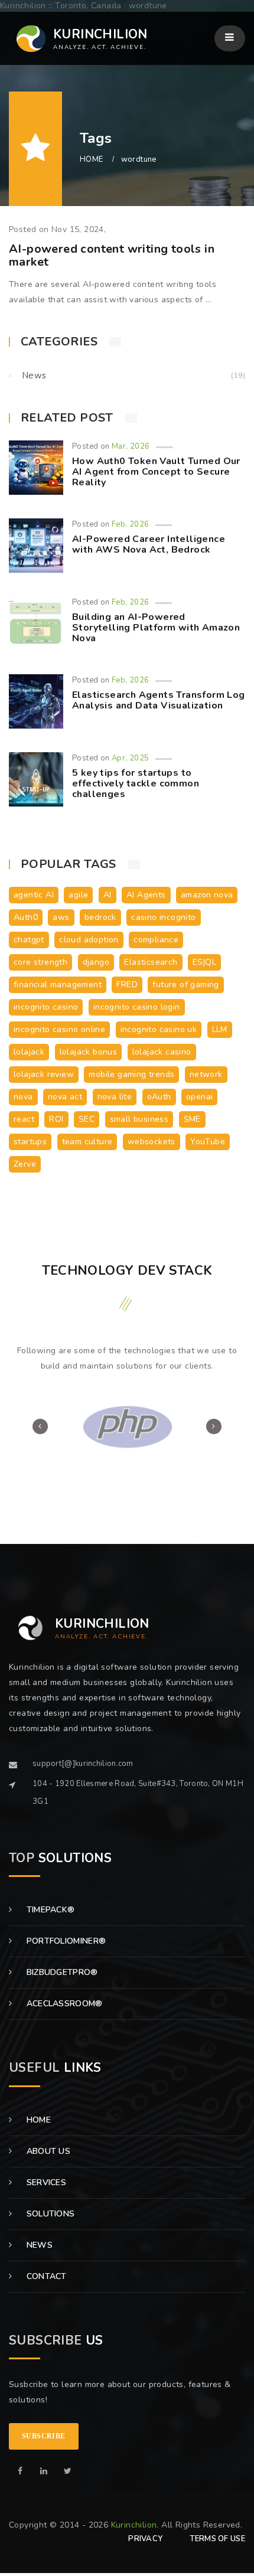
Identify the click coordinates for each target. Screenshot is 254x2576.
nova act (65, 1097)
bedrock (100, 917)
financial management (58, 985)
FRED (127, 985)
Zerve (25, 1164)
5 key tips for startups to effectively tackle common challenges (136, 783)
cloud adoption (89, 940)
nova (23, 1097)
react (24, 1119)
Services (45, 2182)
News (34, 376)
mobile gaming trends (131, 1074)
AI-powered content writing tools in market (112, 255)
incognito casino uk (159, 1029)
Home (37, 2120)
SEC (87, 1119)
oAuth (159, 1097)
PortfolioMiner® (65, 1941)
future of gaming (185, 985)
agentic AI (34, 895)
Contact (45, 2276)
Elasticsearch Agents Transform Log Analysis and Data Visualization (159, 700)
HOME (92, 159)
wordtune (139, 159)
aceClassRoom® (63, 2004)
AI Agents (146, 895)
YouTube (208, 1142)
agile (78, 895)
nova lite (115, 1097)
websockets (152, 1142)
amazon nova (207, 895)
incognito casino (46, 1007)
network (206, 1074)
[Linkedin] (44, 2471)
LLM (220, 1029)
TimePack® (49, 1910)
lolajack (29, 1052)
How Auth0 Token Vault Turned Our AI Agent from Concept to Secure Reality (156, 471)
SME (192, 1119)
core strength (40, 962)
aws (61, 917)
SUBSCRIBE (44, 2436)
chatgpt (29, 940)
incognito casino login (137, 1007)
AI (108, 895)
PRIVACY (145, 2539)
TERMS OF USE (217, 2539)
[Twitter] (68, 2471)
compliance (156, 940)
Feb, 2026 (131, 524)
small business (139, 1119)
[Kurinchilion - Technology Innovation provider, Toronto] (27, 39)
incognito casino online (59, 1029)
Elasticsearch (151, 962)
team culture (87, 1142)
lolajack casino (162, 1052)
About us (47, 2151)
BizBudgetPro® (61, 1972)
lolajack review (44, 1074)
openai (199, 1097)
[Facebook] (20, 2471)
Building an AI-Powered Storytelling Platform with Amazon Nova (156, 627)
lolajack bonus (89, 1052)
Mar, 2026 (131, 446)
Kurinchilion (134, 2525)
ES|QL (204, 962)
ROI (56, 1119)
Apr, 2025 (131, 758)
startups (30, 1142)
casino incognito (163, 917)
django (96, 962)
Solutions (49, 2214)
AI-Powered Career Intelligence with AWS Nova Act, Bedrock (149, 544)
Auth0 (26, 917)
